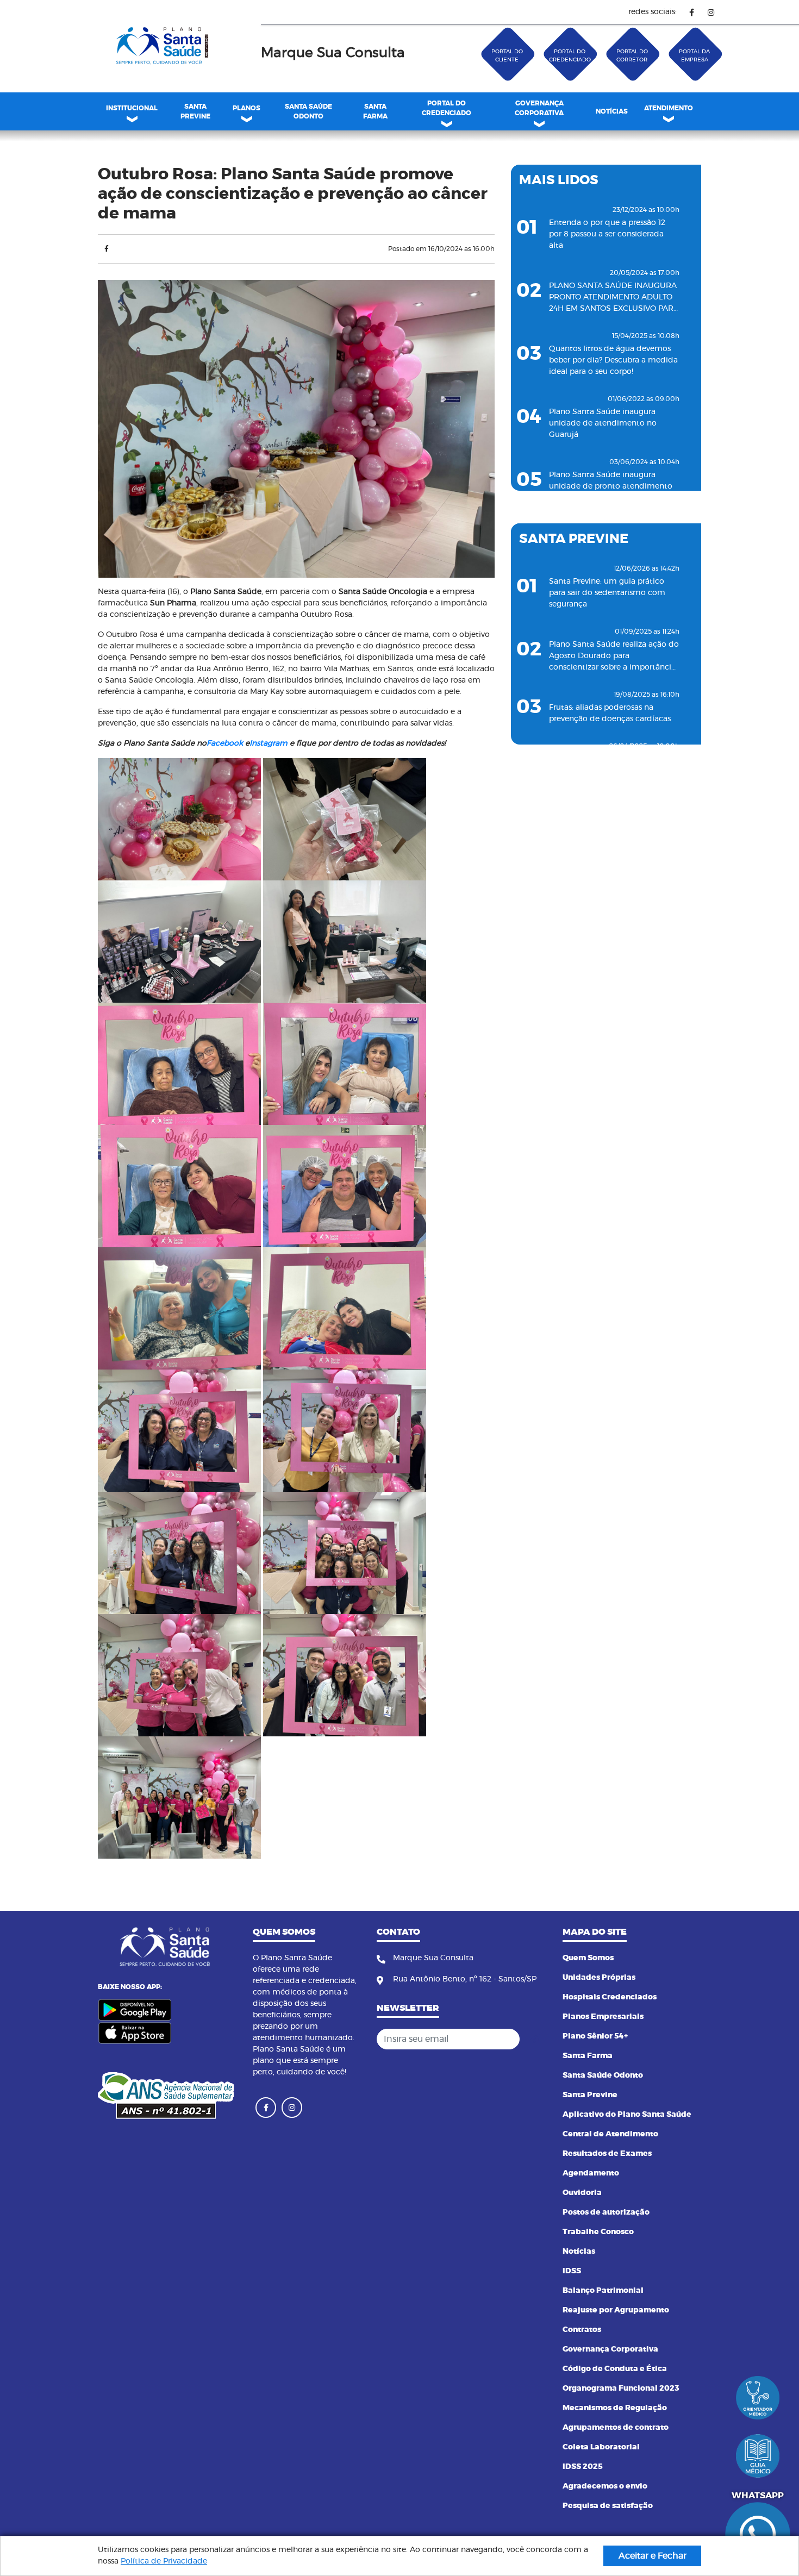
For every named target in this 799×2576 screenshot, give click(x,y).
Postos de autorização (606, 2212)
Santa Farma (588, 2056)
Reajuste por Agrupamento (616, 2310)
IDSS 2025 (583, 2467)
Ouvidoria (582, 2193)
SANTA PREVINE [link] (195, 111)
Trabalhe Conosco (598, 2232)
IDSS (572, 2271)
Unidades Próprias (599, 1978)
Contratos (582, 2330)
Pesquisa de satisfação (608, 2506)
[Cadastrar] (535, 2039)
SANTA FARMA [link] (375, 111)
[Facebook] (692, 12)
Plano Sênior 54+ (595, 2036)
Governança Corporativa (610, 2349)
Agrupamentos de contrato (616, 2428)
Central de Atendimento (610, 2134)
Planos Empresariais (603, 2017)
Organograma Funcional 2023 (621, 2389)
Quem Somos (588, 1958)
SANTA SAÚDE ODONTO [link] (308, 111)
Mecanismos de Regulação (615, 2408)
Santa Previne (590, 2095)
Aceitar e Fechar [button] (653, 2556)
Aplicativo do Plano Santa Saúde (627, 2115)
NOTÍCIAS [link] (612, 111)
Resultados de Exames (607, 2154)
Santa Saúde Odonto (603, 2075)
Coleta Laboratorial (601, 2447)
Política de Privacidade (164, 2561)
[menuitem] (195, 111)
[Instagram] (711, 12)
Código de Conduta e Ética (615, 2369)
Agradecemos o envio (605, 2486)
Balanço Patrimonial (603, 2291)
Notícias (579, 2252)
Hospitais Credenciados (610, 1997)
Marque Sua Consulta (333, 53)
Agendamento (591, 2173)
